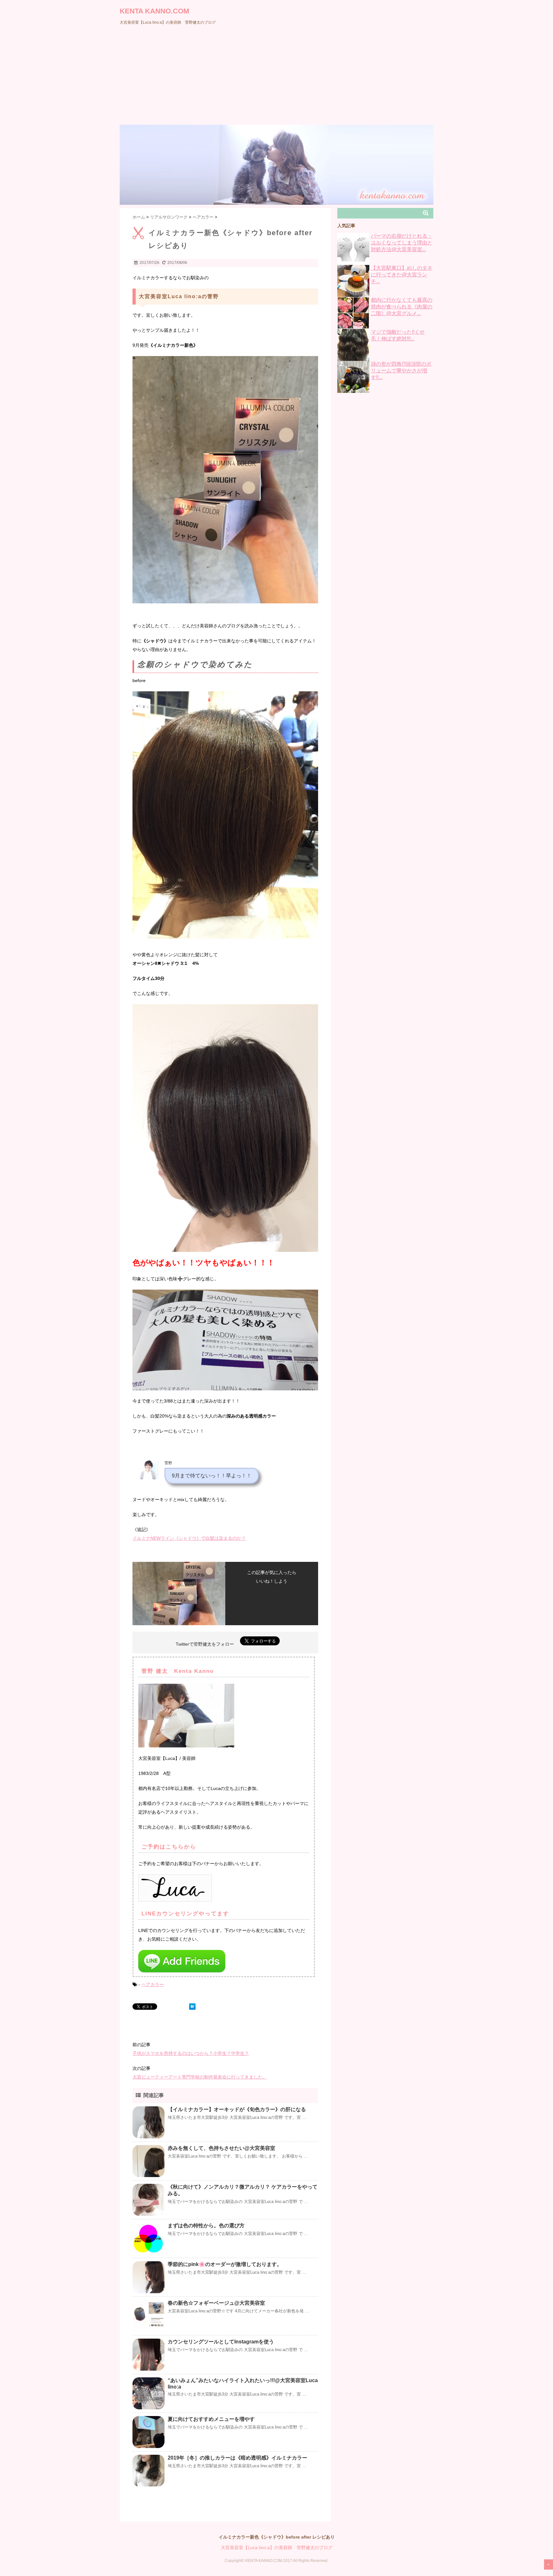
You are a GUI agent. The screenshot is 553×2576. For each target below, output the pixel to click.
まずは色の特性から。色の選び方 (206, 2226)
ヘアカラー (153, 1984)
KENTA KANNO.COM (154, 11)
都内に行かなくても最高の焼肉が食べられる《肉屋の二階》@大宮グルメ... (402, 307)
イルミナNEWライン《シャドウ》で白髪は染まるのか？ (189, 1538)
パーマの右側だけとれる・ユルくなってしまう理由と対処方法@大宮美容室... (402, 243)
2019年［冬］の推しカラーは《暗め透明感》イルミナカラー (237, 2458)
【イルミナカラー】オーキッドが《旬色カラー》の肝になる (237, 2109)
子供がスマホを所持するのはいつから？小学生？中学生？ (191, 2053)
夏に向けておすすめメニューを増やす (211, 2419)
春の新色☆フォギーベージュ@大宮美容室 (216, 2303)
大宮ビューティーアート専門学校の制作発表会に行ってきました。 (200, 2077)
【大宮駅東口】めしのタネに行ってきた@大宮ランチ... (402, 275)
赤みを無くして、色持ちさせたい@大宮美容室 (221, 2148)
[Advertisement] (276, 77)
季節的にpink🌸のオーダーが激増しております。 (225, 2264)
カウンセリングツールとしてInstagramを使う (221, 2342)
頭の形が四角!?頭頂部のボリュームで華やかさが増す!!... (401, 371)
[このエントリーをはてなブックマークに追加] (192, 2007)
